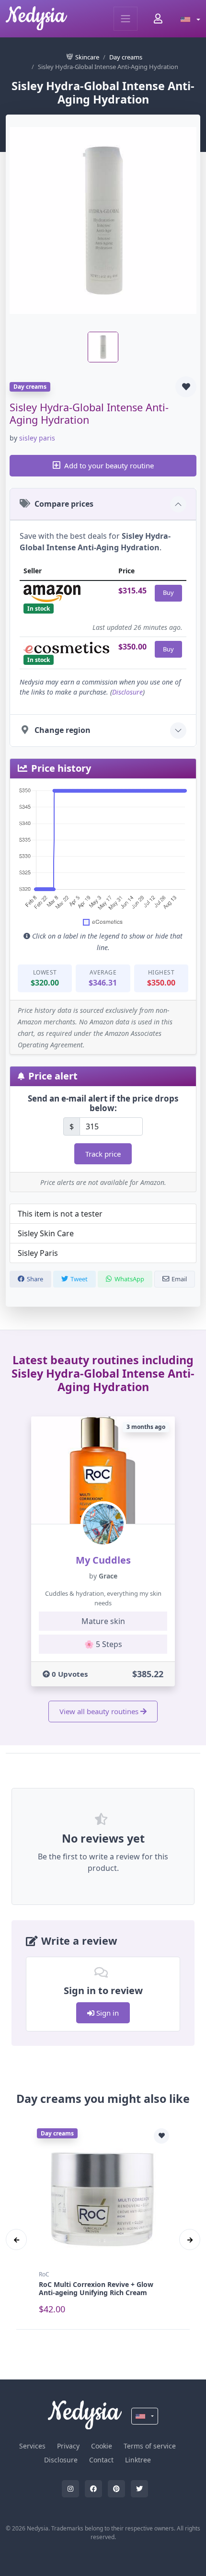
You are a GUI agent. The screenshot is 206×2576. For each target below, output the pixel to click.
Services (32, 2446)
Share (35, 1279)
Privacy (68, 2446)
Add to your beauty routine (109, 465)
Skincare (87, 57)
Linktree (138, 2460)
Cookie (102, 2446)
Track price (103, 1154)
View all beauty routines (99, 1711)
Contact (101, 2460)
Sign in (107, 2013)
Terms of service (150, 2446)
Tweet (79, 1279)
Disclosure (127, 692)
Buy (168, 592)
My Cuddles (103, 1560)
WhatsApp (129, 1279)
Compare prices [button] (64, 504)
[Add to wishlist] (186, 387)
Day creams (126, 57)
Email (179, 1279)
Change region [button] (63, 730)
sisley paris (37, 438)
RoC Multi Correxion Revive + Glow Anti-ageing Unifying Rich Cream (96, 2288)
